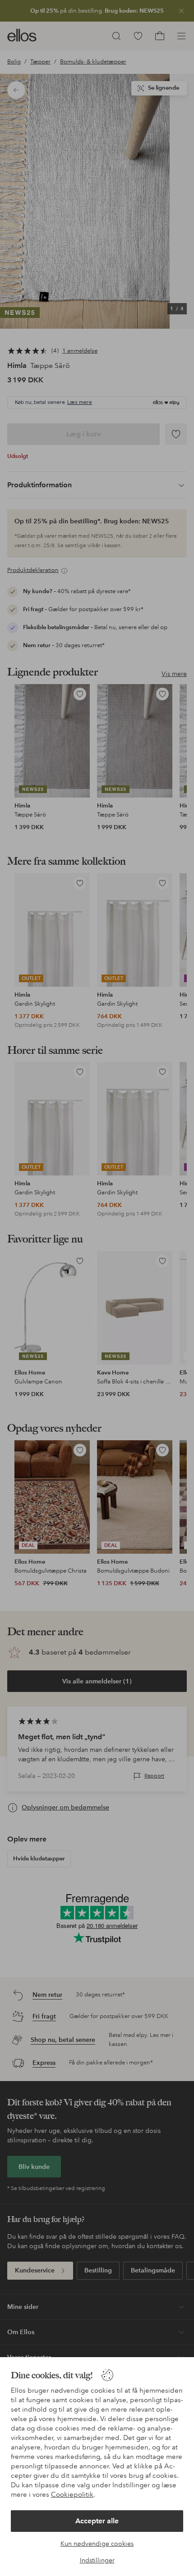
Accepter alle (97, 2521)
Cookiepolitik (72, 2494)
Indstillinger (97, 2560)
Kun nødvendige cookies (97, 2544)
